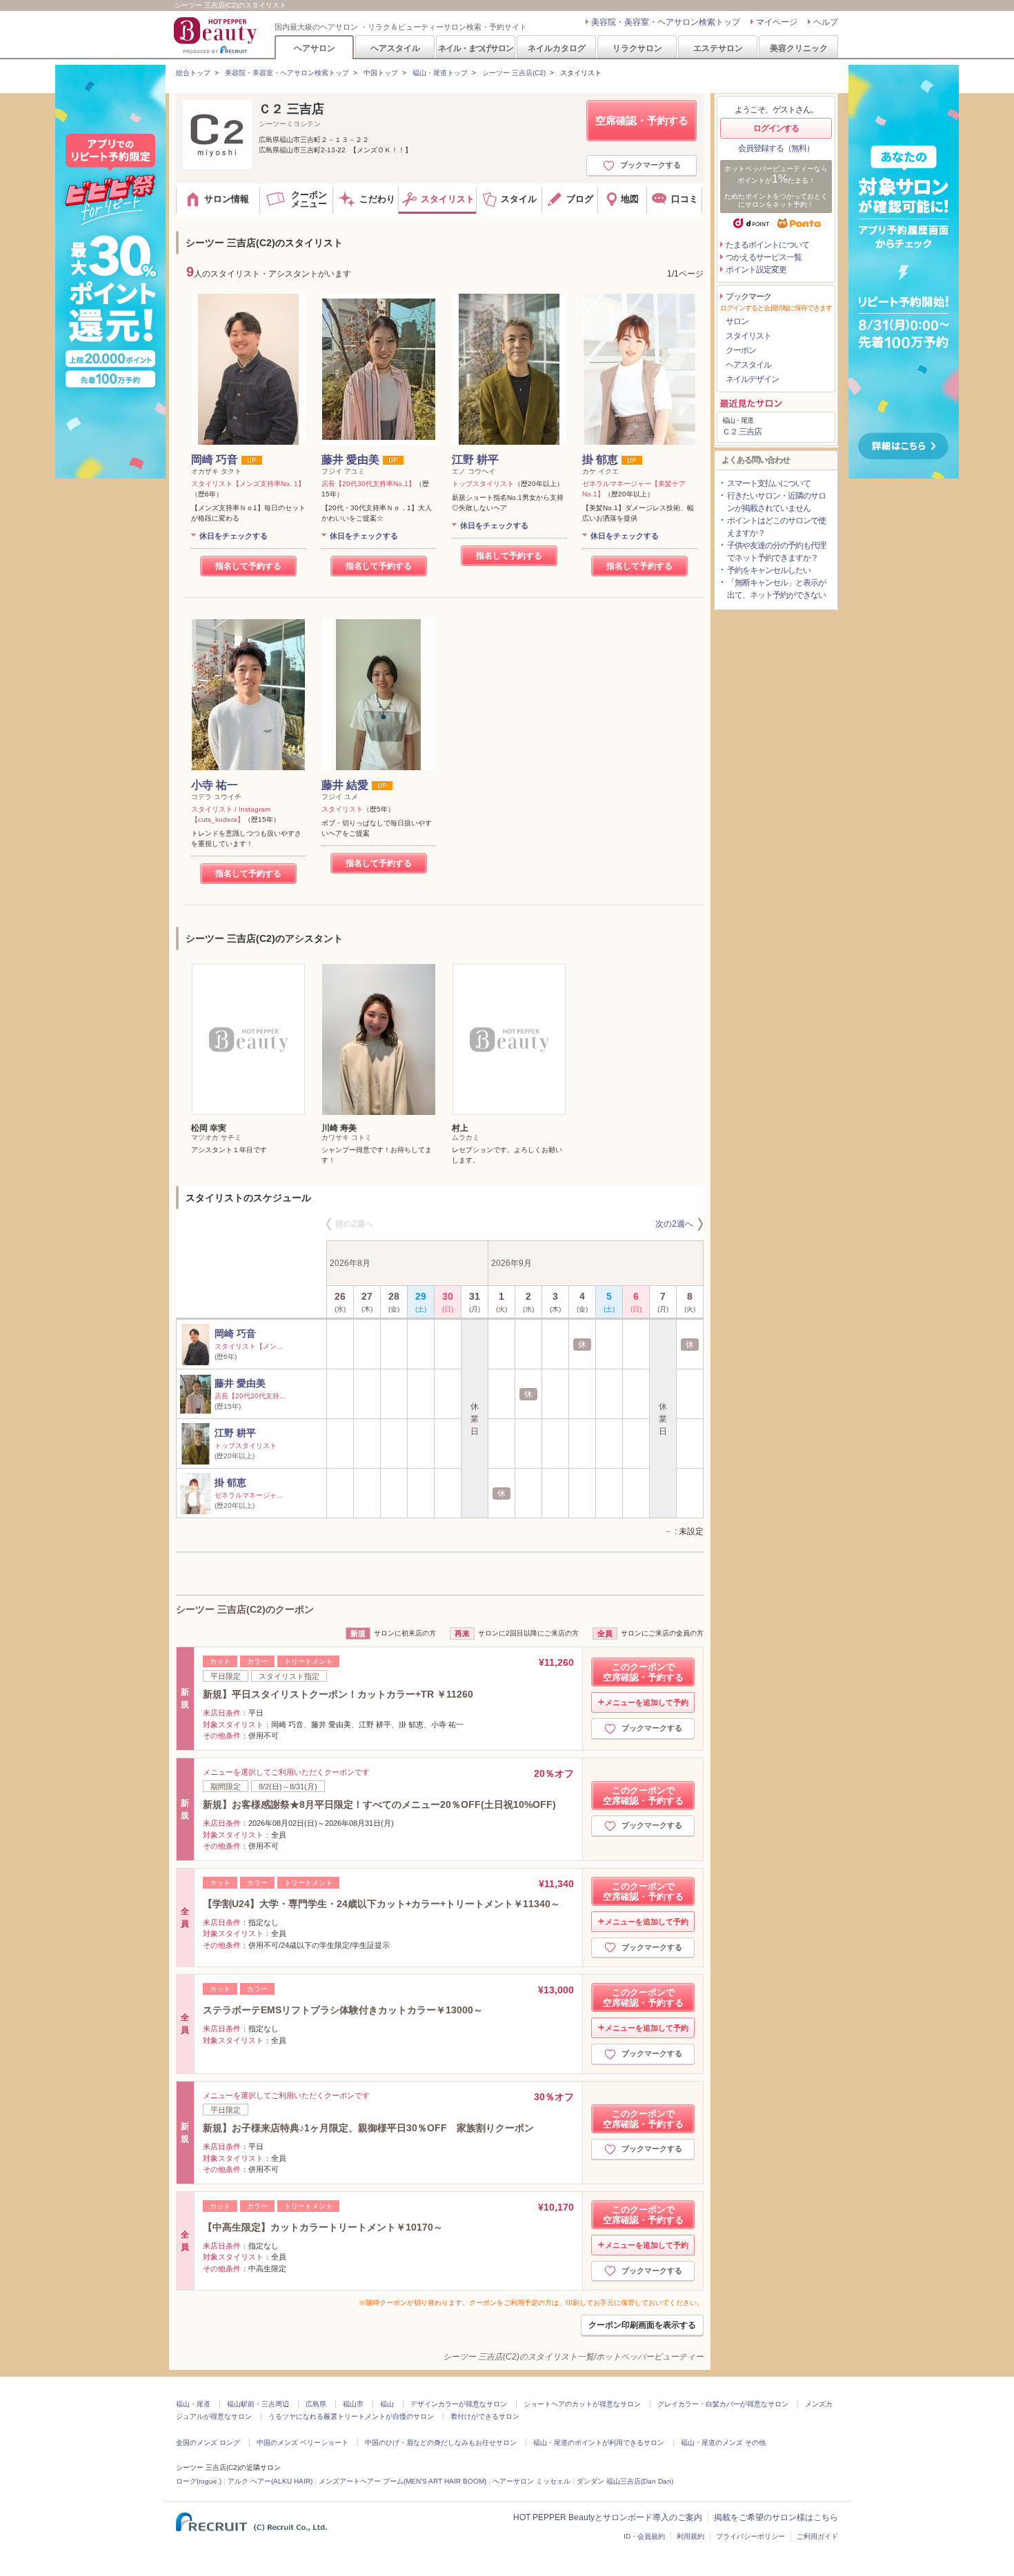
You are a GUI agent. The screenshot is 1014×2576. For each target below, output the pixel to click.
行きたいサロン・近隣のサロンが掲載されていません (776, 502)
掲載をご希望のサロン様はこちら (776, 2517)
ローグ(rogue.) (199, 2481)
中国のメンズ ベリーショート (302, 2443)
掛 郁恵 (600, 460)
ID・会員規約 (644, 2536)
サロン (737, 321)
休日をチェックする (233, 536)
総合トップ (193, 73)
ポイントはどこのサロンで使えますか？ (776, 527)
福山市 (353, 2404)
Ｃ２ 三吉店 (291, 109)
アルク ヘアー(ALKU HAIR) (270, 2481)
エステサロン (718, 48)
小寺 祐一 (215, 785)
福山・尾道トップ (440, 73)
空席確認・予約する (642, 120)
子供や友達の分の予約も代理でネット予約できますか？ (776, 552)
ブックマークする (650, 165)
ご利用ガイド (817, 2536)
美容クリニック (799, 48)
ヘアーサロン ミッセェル (531, 2481)
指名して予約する (248, 566)
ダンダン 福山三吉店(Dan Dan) (625, 2481)
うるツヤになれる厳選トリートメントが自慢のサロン (351, 2416)
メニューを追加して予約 (647, 1702)
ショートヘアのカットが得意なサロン (582, 2404)
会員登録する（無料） (776, 148)
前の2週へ (354, 1224)
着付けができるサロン (485, 2416)
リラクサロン (637, 48)
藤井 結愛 (345, 785)
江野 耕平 (475, 460)
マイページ (777, 22)
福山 (387, 2404)
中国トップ (381, 73)
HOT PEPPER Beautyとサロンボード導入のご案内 (608, 2517)
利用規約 (690, 2536)
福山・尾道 (193, 2404)
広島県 (316, 2404)
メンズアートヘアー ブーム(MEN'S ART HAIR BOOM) (402, 2481)
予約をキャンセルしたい (769, 570)
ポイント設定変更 (756, 270)
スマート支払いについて (769, 483)
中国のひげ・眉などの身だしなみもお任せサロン (441, 2443)
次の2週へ (674, 1224)
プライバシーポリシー (750, 2536)
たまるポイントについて (767, 245)
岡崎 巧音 (215, 460)
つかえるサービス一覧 (764, 257)
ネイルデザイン (752, 379)
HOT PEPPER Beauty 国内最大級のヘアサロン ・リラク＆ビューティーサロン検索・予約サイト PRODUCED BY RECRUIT (217, 35)
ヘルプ (826, 22)
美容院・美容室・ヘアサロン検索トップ (666, 22)
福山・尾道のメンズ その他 (723, 2443)
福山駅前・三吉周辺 (258, 2404)
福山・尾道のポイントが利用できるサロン (599, 2443)
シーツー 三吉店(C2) (514, 73)
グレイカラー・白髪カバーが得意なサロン (723, 2404)
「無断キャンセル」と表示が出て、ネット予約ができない (776, 589)
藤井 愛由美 (350, 460)
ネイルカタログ (557, 48)
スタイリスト (748, 336)
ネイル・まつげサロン (475, 48)
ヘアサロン (315, 48)
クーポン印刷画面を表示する (642, 2325)
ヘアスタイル (395, 48)
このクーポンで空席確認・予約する (643, 1672)
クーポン (741, 350)
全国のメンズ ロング (208, 2443)
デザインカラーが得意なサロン (459, 2404)
